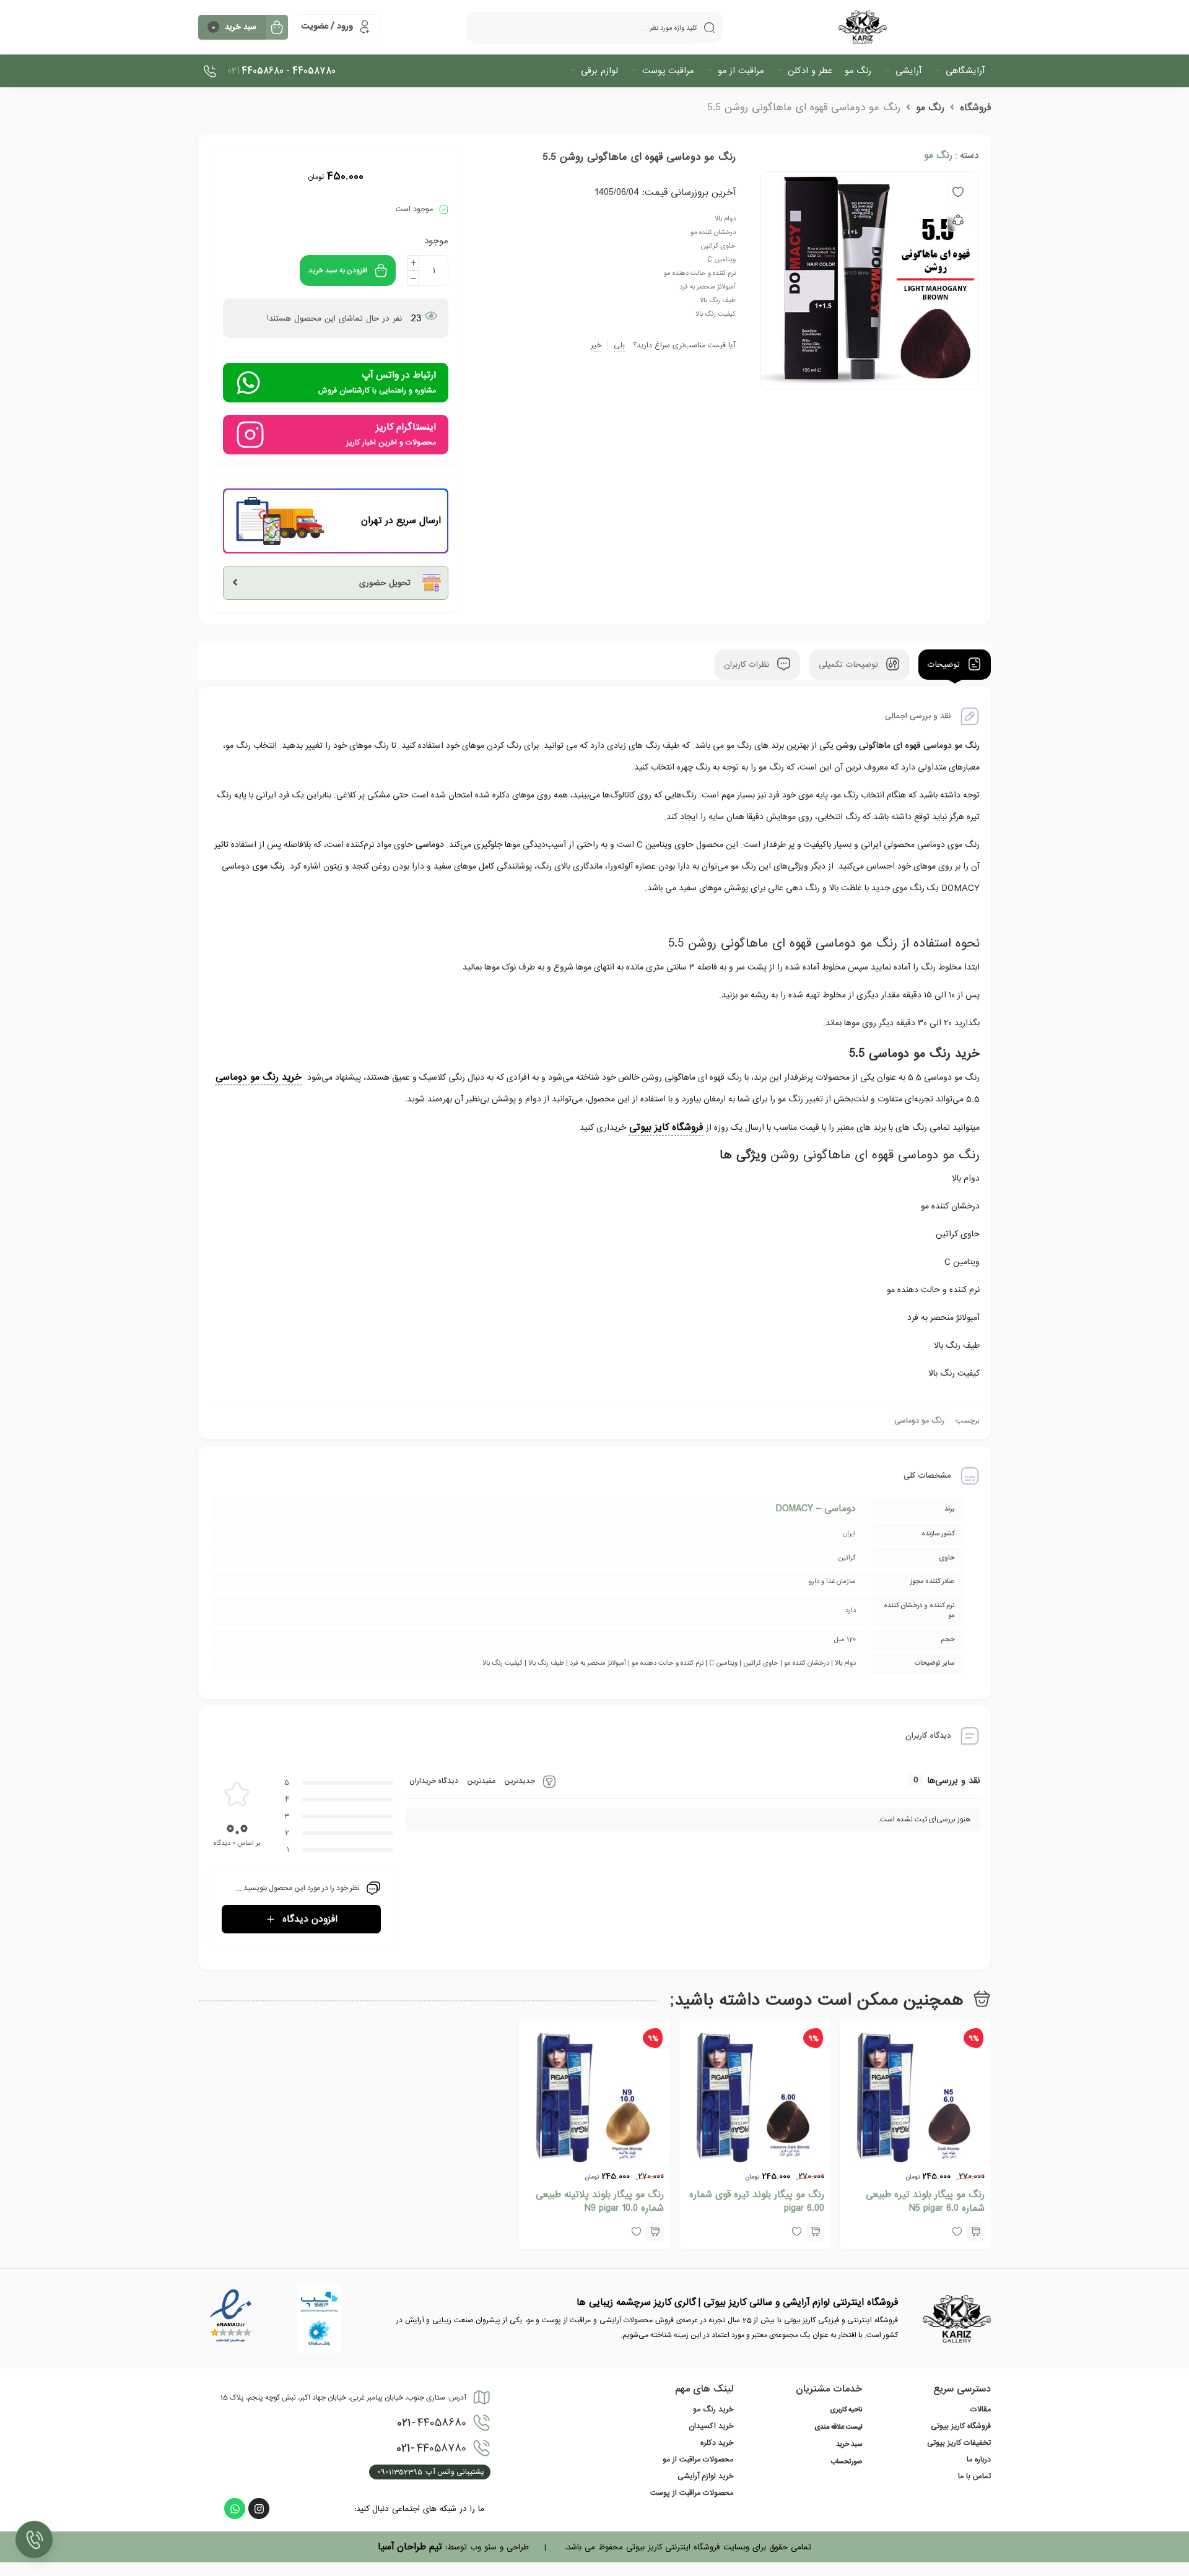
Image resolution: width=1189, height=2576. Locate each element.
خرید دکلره (717, 2443)
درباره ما (979, 2460)
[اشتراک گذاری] (958, 220)
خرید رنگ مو (713, 2409)
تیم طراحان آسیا (410, 2547)
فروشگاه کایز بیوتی (666, 1127)
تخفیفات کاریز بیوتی (959, 2443)
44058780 (431, 2448)
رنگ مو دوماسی (919, 1421)
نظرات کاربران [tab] (748, 665)
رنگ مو (930, 108)
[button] (975, 2232)
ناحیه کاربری (846, 2410)
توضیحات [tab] (945, 665)
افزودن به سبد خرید (338, 271)
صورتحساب (847, 2462)
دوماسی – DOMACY (816, 1509)
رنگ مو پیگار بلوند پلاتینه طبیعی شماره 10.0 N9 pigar (600, 2201)
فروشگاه (975, 108)
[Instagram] (259, 2509)
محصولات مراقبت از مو (698, 2460)
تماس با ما (974, 2476)
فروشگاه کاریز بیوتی (961, 2426)
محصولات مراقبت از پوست (692, 2493)
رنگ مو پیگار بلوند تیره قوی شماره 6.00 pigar (757, 2201)
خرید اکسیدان (711, 2426)
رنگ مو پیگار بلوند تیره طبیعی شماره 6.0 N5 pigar (925, 2201)
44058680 (432, 2423)
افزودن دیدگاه (310, 1919)
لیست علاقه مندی (838, 2427)
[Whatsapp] (235, 2509)
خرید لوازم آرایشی (705, 2476)
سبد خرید (849, 2445)
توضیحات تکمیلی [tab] (850, 665)
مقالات (981, 2409)
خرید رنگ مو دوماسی (259, 1077)
